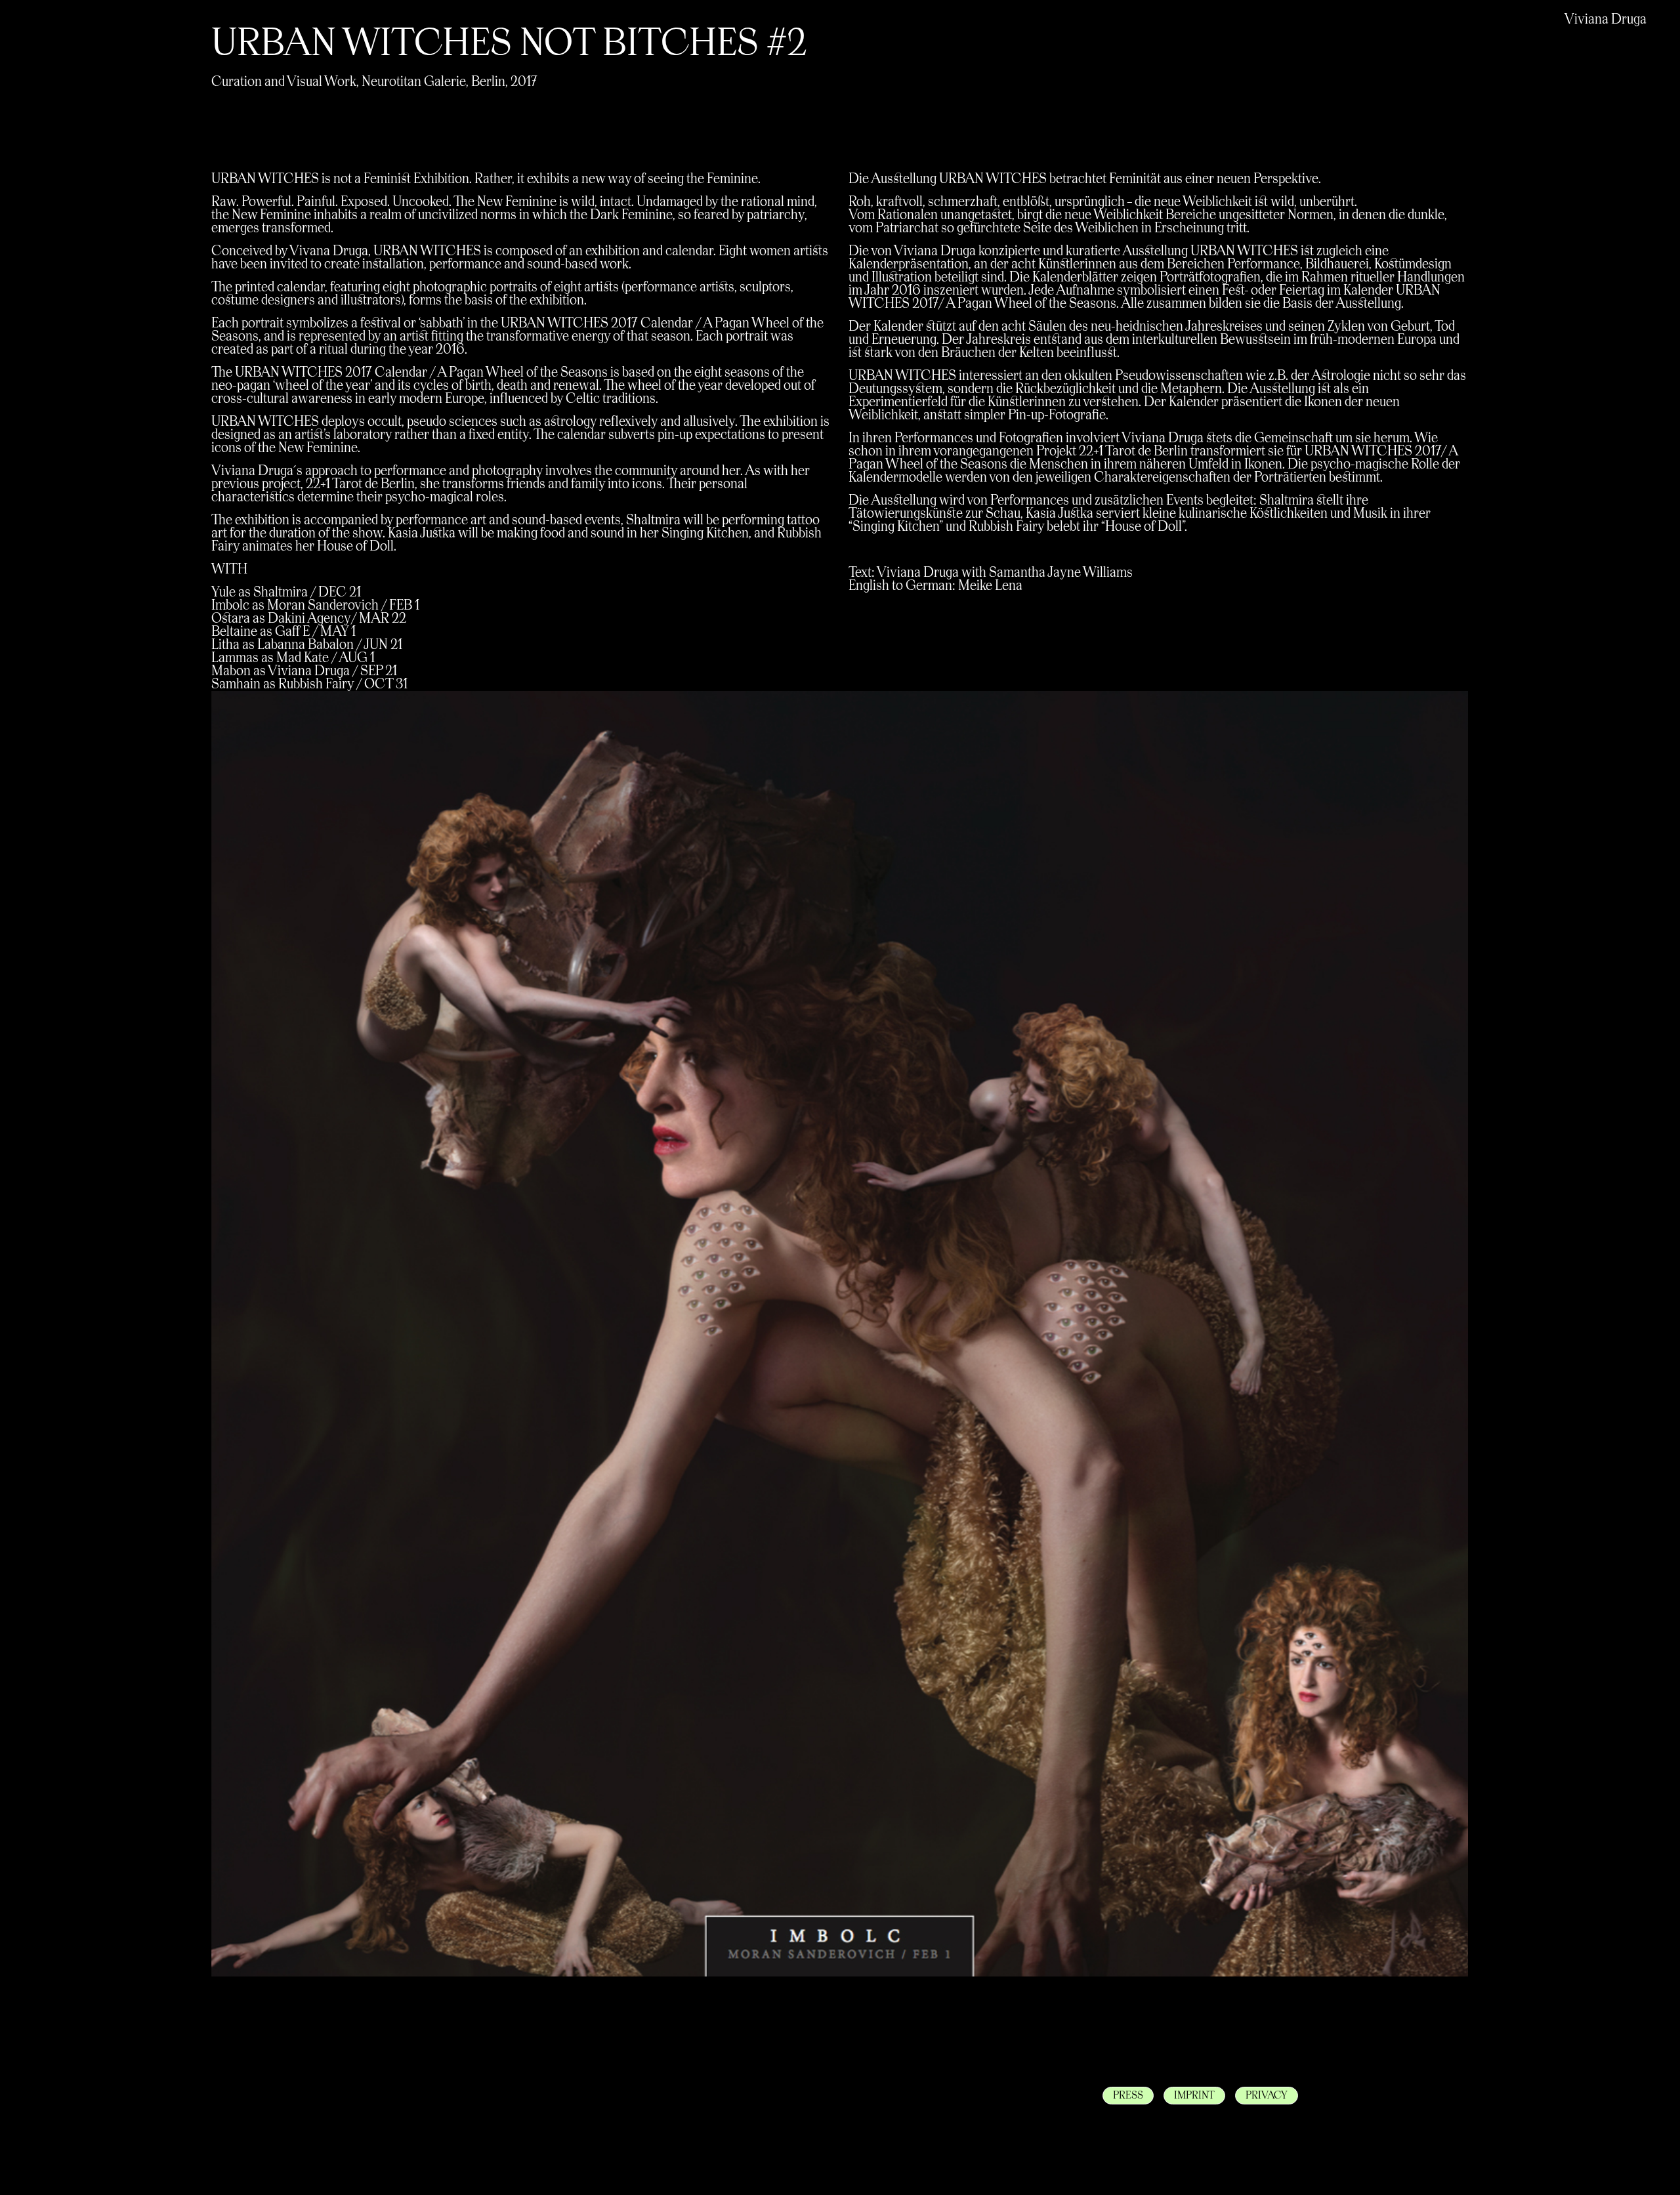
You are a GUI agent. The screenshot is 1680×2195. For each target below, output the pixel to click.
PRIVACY (1267, 2096)
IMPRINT (1194, 2096)
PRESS (1128, 2096)
